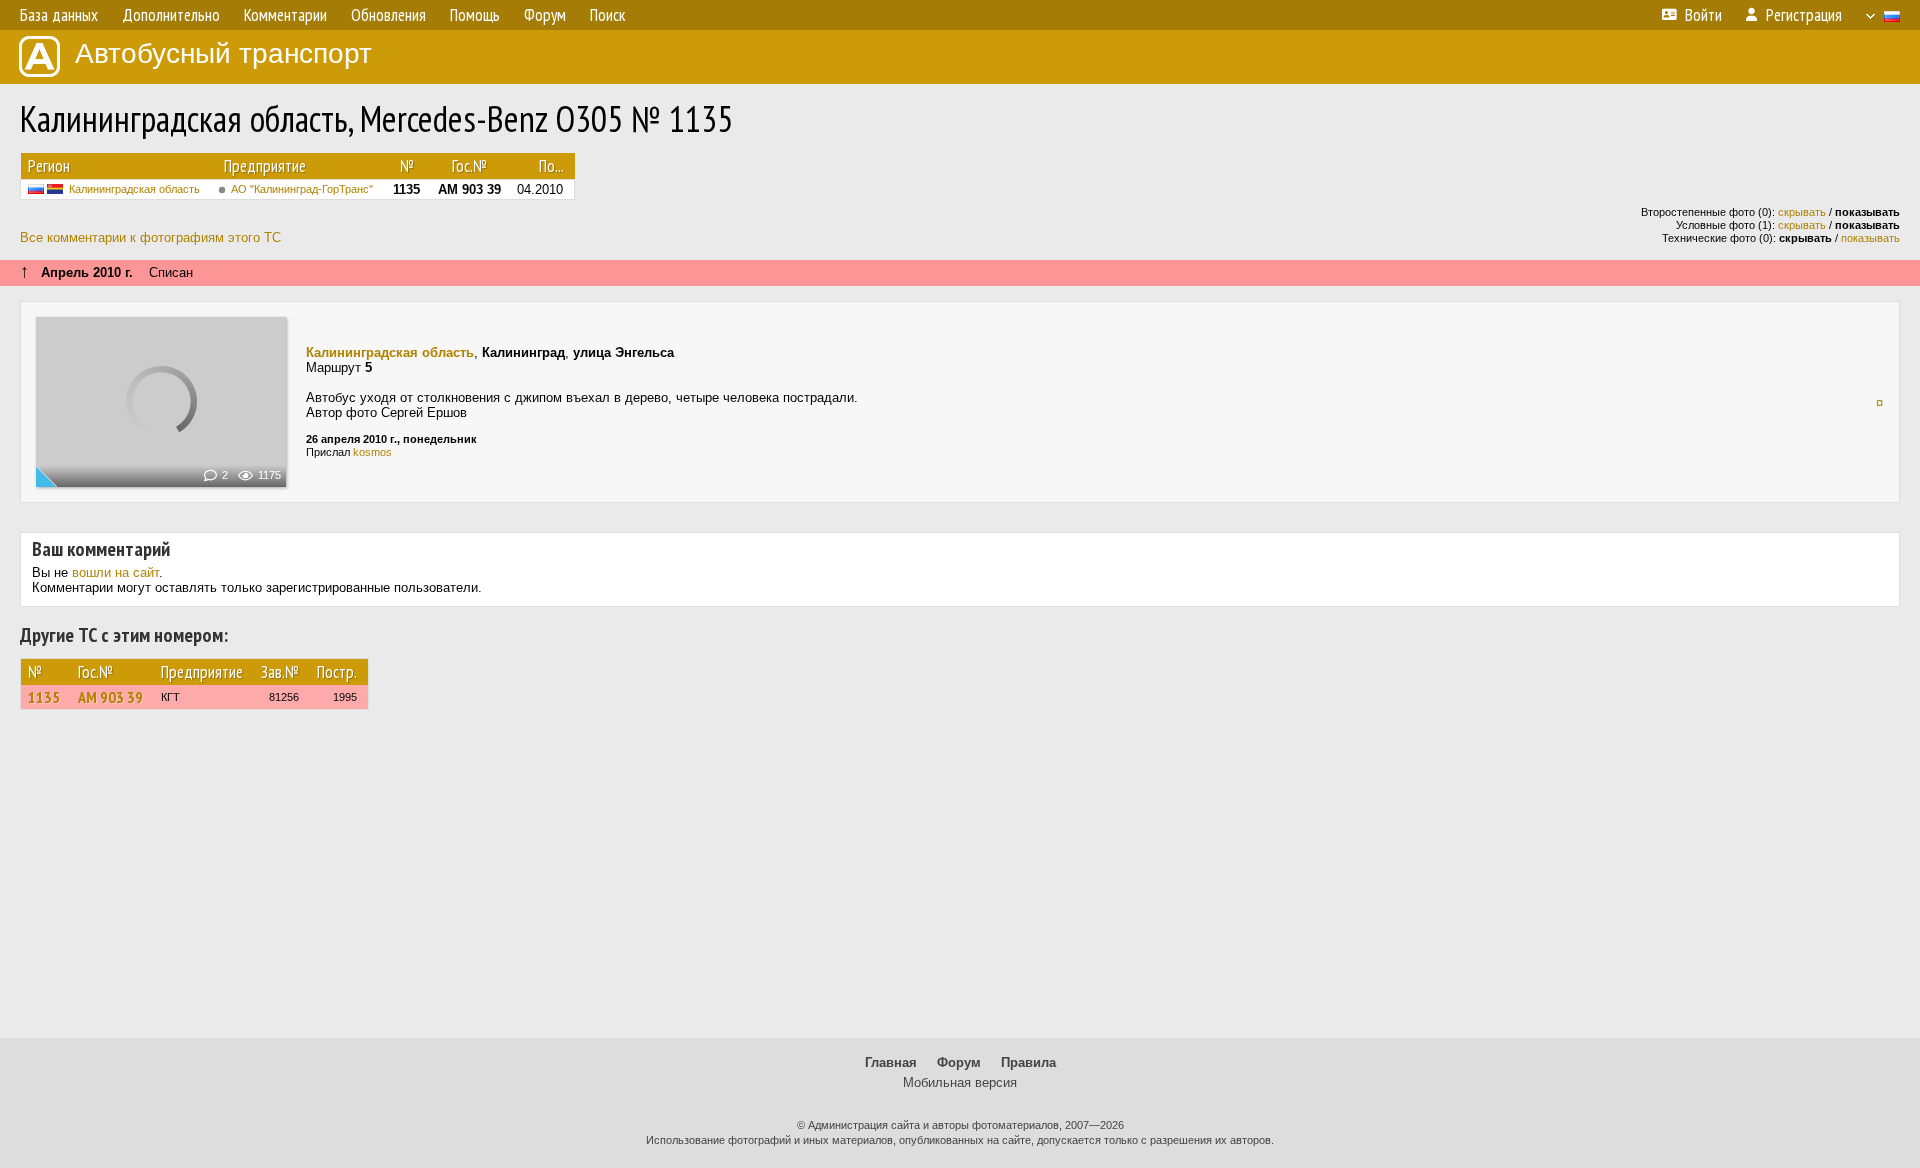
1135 (44, 697)
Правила (1028, 1062)
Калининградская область (134, 189)
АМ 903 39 (110, 697)
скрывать (1802, 212)
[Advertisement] (960, 883)
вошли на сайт (115, 572)
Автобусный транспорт (223, 53)
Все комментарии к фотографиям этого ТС (150, 237)
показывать (1870, 238)
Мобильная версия (960, 1082)
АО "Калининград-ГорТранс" (302, 189)
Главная (891, 1062)
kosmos (372, 452)
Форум (959, 1062)
